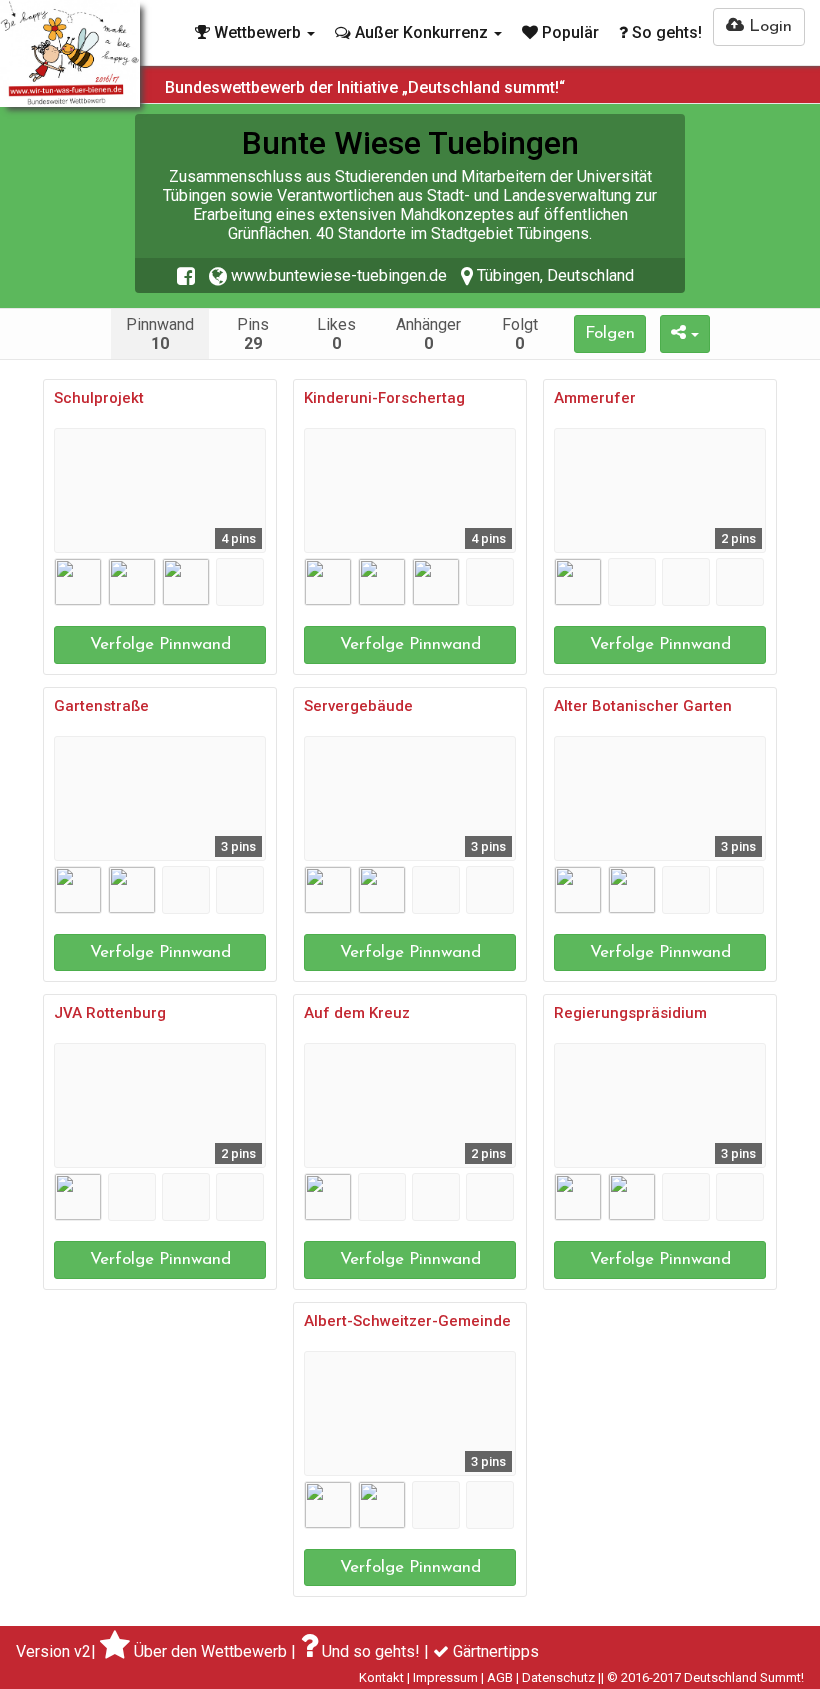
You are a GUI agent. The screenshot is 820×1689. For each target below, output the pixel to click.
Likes (336, 334)
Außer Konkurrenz (421, 32)
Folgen (610, 333)
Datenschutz (558, 1677)
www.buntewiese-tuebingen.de (337, 275)
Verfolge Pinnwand (160, 644)
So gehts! (665, 32)
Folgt (520, 334)
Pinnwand (160, 334)
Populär (568, 32)
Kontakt (381, 1677)
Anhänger (428, 334)
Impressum (445, 1677)
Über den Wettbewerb (210, 1651)
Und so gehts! (371, 1651)
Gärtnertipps (496, 1651)
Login (768, 26)
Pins (253, 334)
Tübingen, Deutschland (553, 275)
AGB (500, 1677)
